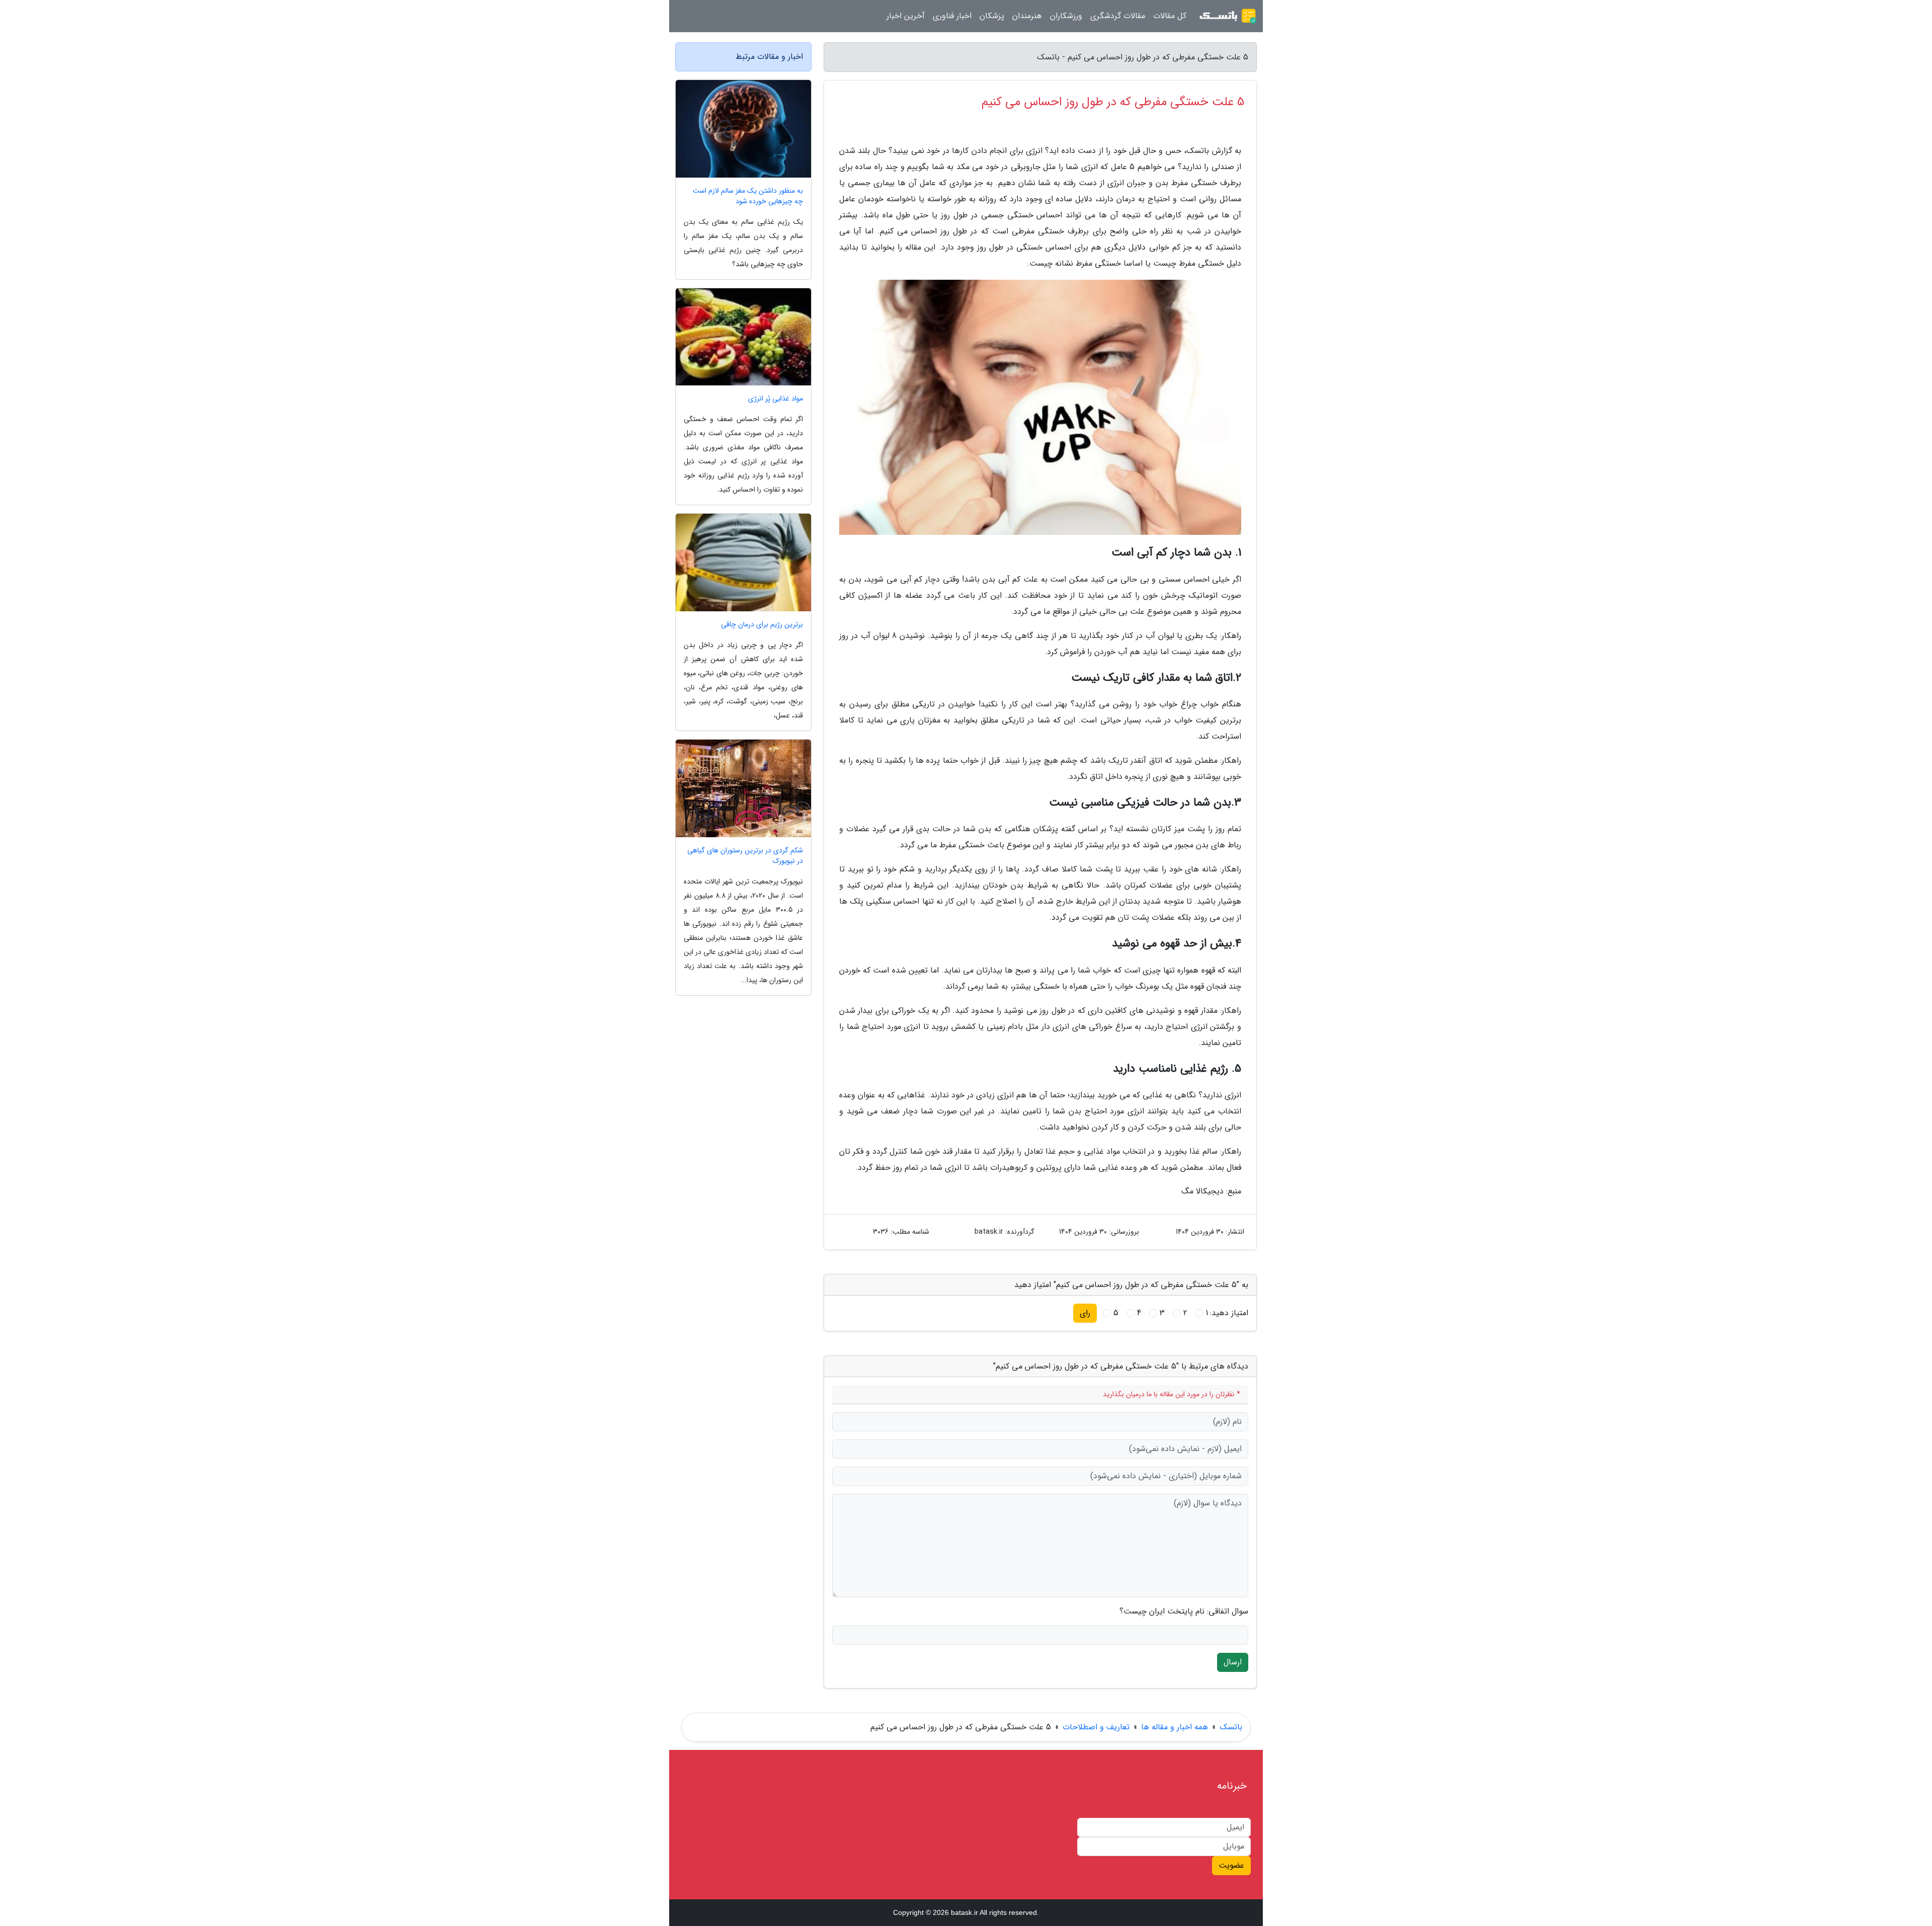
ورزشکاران (1066, 16)
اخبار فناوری (952, 16)
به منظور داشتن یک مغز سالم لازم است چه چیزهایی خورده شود (748, 196)
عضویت (1231, 1865)
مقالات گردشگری (1118, 16)
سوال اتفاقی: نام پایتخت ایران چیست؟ (1184, 1612)
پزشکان (992, 16)
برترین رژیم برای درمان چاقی (762, 625)
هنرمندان (1027, 16)
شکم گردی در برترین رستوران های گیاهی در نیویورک (745, 856)
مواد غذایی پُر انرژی (776, 399)
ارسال (1233, 1662)
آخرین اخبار (906, 16)
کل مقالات (1170, 16)
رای (1085, 1313)
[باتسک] (1228, 16)
